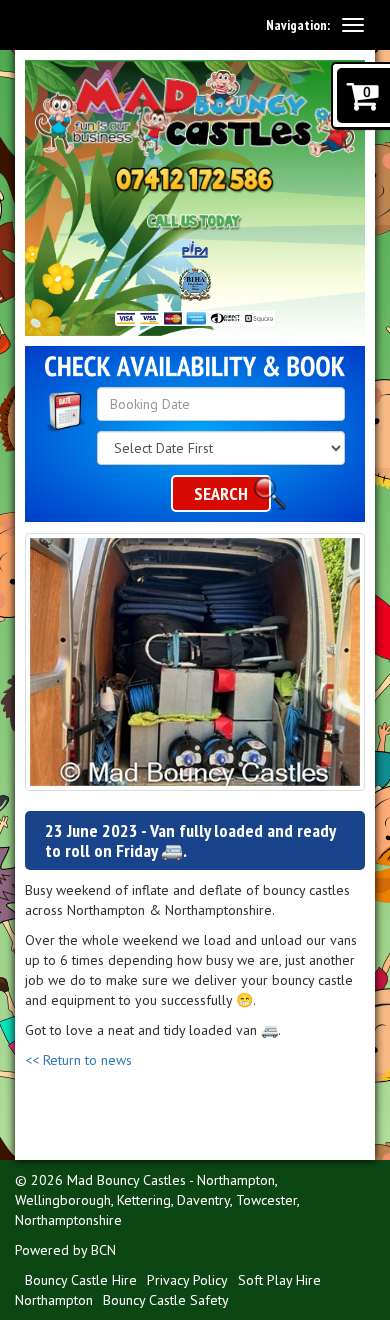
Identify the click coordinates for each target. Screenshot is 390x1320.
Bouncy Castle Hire (81, 1280)
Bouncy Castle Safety (166, 1300)
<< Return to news (78, 1060)
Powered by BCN (65, 1250)
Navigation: (298, 25)
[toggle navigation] (353, 25)
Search (221, 493)
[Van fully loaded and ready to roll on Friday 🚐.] (195, 662)
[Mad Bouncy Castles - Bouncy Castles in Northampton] (195, 113)
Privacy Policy (187, 1280)
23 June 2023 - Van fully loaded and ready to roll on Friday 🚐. (190, 840)
